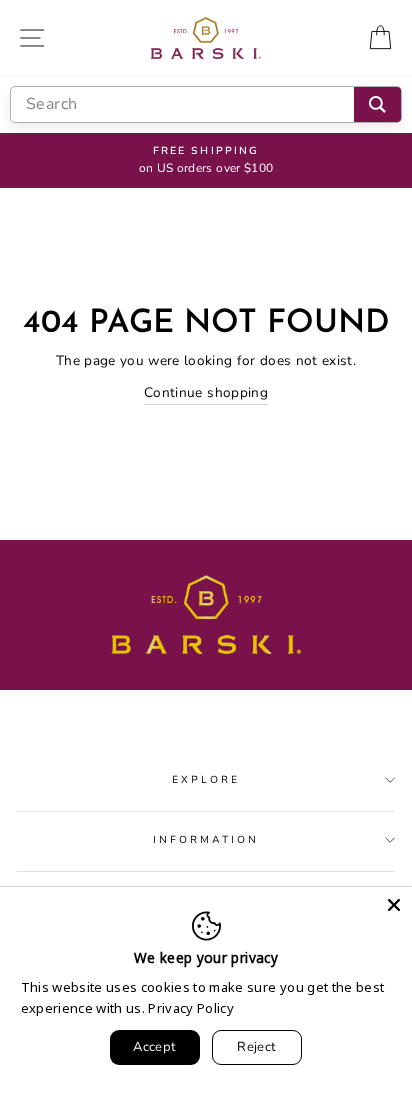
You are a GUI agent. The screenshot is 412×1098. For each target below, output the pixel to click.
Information (206, 840)
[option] (206, 161)
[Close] (394, 905)
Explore (206, 780)
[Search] (377, 104)
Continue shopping (206, 392)
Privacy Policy (191, 1008)
